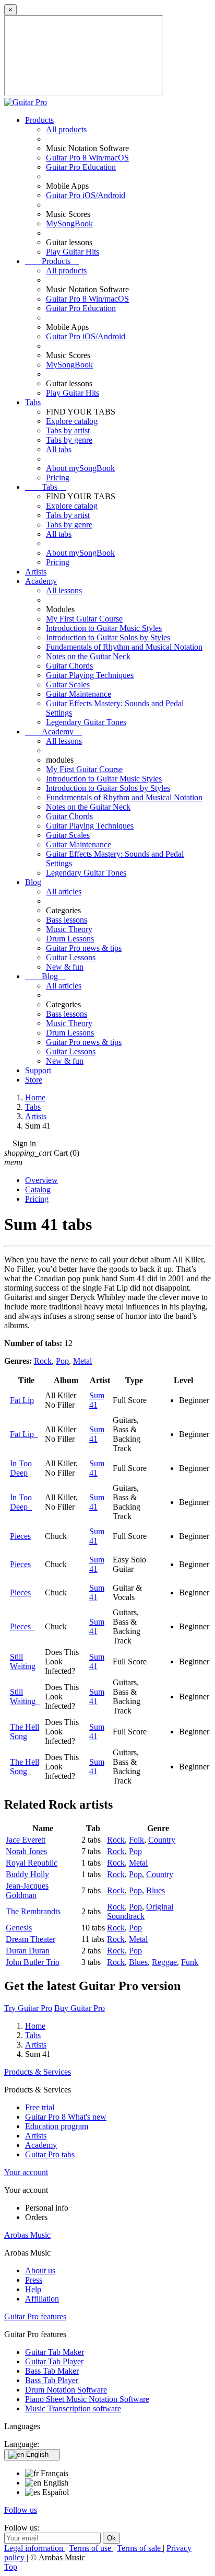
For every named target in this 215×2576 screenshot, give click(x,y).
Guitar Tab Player (54, 2361)
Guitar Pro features (35, 2316)
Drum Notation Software (66, 2390)
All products (66, 129)
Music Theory (69, 929)
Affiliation (42, 2299)
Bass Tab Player (52, 2380)
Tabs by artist (68, 430)
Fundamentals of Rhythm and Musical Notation (124, 647)
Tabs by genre (69, 440)
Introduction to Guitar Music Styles (104, 628)
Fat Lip (22, 1400)
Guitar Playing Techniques (90, 675)
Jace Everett (26, 1840)
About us (40, 2270)
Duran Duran (28, 1951)
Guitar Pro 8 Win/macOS (87, 158)
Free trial (40, 2107)
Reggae (164, 1962)
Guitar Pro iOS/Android (86, 195)
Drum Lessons (70, 939)
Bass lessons (67, 920)
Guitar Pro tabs (50, 2154)
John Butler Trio (33, 1962)
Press (34, 2280)
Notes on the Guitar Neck (88, 656)
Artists (36, 572)
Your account (26, 2172)
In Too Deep (21, 1468)
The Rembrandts (33, 1911)
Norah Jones (26, 1851)
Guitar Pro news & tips (84, 948)
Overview (41, 1180)
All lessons (64, 590)
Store (34, 1080)
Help (33, 2289)
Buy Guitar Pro (80, 2008)
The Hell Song (25, 1732)
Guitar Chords (69, 666)
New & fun (65, 967)
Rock (43, 1361)
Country (162, 1840)
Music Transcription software (73, 2408)
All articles (64, 892)
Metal (82, 1361)
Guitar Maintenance (79, 694)
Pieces (20, 1536)
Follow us (21, 2510)
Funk (190, 1962)
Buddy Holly (27, 1874)
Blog (33, 882)
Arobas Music (27, 2235)
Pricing (58, 478)
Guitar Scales (68, 685)
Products (39, 120)
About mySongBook (80, 468)
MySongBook (69, 223)
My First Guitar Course (84, 619)
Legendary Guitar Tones (86, 722)
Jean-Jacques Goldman (27, 1890)
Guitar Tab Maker (55, 2352)
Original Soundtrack (140, 1911)
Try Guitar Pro (28, 2008)
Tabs (33, 402)
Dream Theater (31, 1939)
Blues (156, 1890)
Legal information (35, 2548)
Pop (62, 1361)
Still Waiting (23, 1661)
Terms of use (91, 2548)
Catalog (38, 1189)
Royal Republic (32, 1863)
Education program (57, 2126)
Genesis (19, 1928)
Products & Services (38, 2072)
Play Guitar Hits (73, 252)
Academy (41, 581)
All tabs (59, 449)
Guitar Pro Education (81, 167)
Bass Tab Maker (52, 2371)
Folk (136, 1840)
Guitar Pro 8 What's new (66, 2117)
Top (11, 2567)
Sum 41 (97, 1400)
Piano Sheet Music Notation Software (87, 2399)
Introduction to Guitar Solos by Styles (108, 637)
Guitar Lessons (71, 957)
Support (38, 1070)
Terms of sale (140, 2548)
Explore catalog (72, 421)
